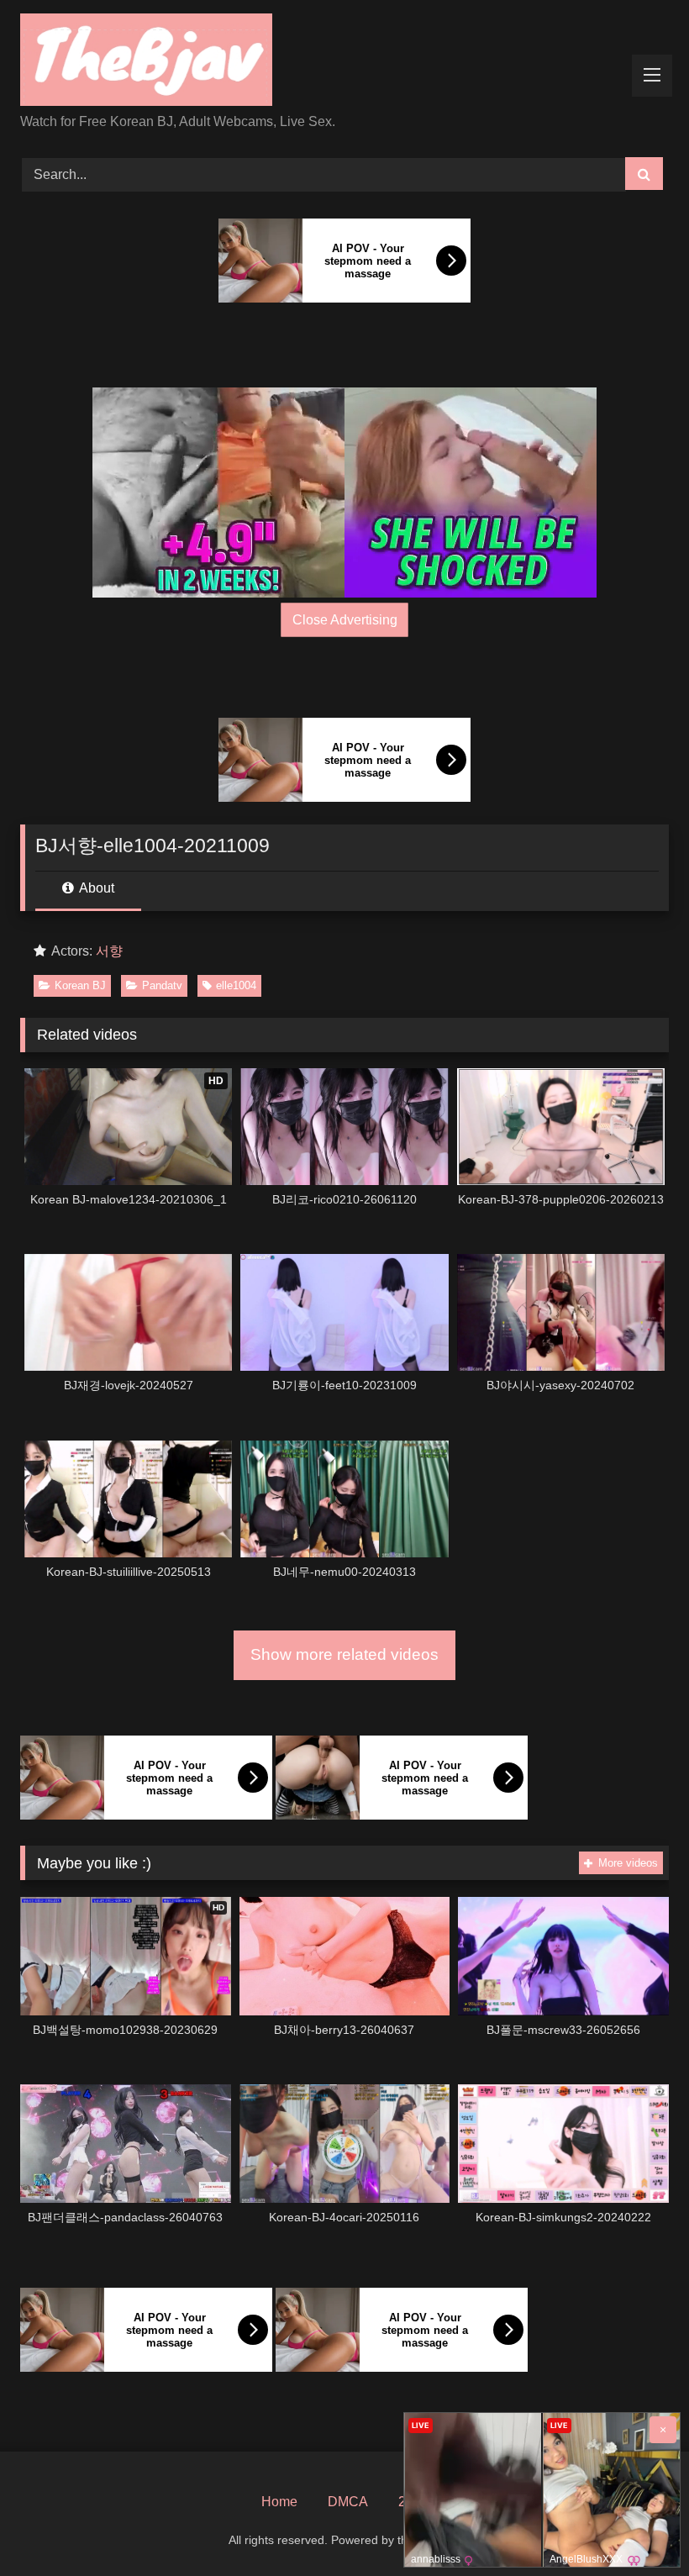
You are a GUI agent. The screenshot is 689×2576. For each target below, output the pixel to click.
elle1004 (236, 985)
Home (279, 2502)
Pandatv (162, 985)
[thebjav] (344, 63)
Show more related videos (344, 1654)
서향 (109, 951)
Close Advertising (345, 620)
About (95, 888)
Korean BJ (80, 985)
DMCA (348, 2502)
